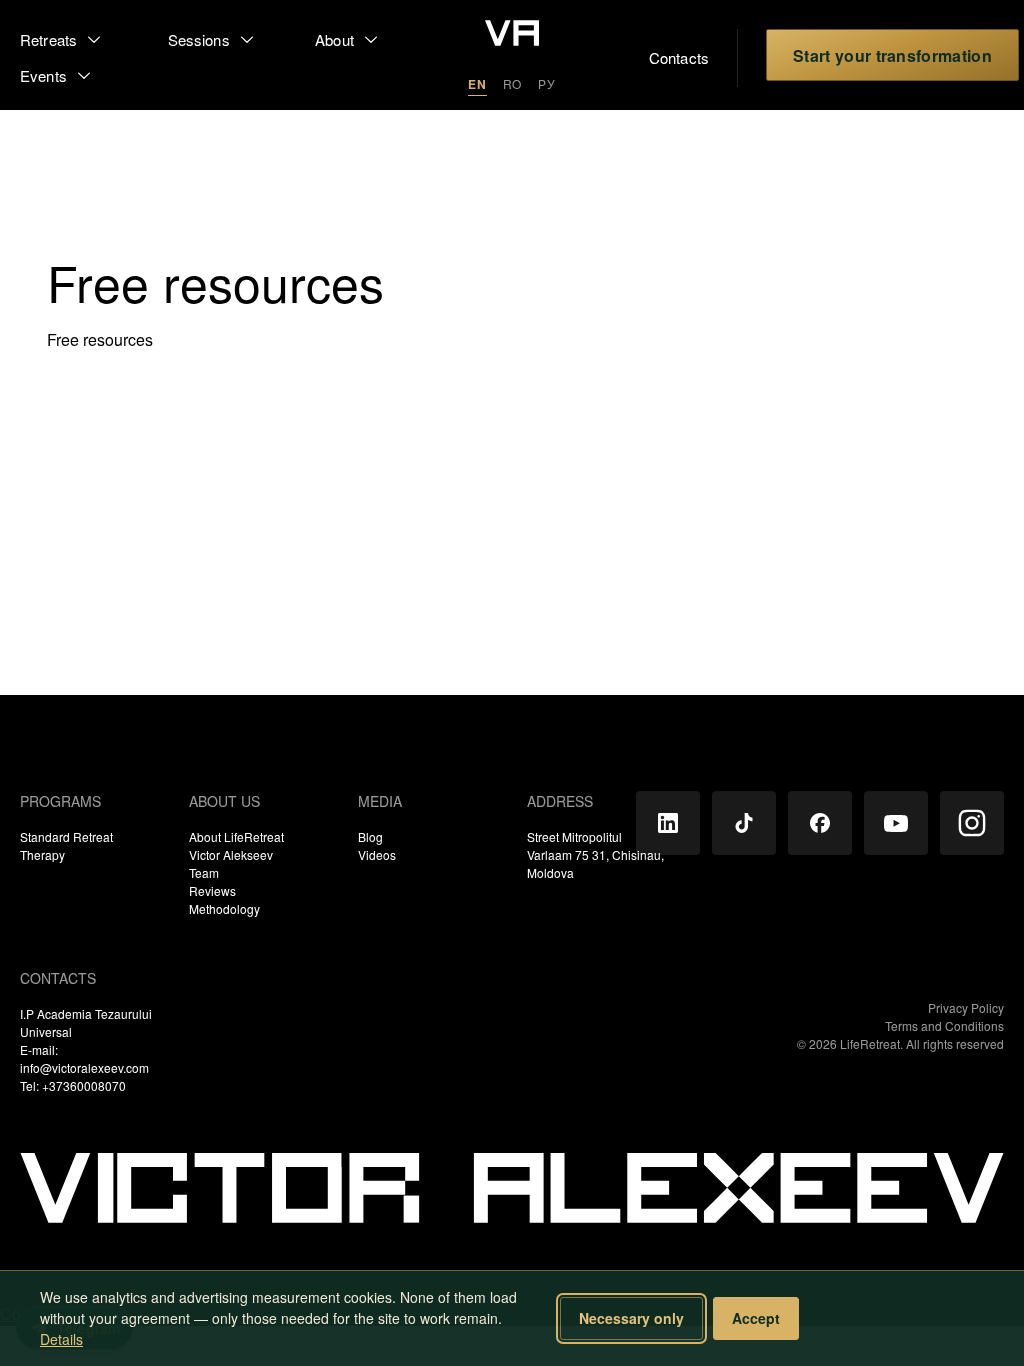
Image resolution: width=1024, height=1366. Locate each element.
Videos (377, 854)
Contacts (656, 57)
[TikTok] (744, 823)
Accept (756, 1318)
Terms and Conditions (944, 1025)
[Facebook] (820, 823)
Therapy (42, 854)
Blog (370, 836)
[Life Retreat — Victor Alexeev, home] (512, 35)
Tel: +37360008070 (73, 1085)
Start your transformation (892, 55)
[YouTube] (896, 823)
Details (61, 1339)
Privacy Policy (966, 1007)
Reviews (212, 890)
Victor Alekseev (231, 854)
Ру (547, 83)
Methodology (224, 908)
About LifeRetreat (236, 836)
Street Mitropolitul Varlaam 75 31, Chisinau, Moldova (595, 854)
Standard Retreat (66, 836)
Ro (513, 83)
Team (204, 872)
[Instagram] (972, 823)
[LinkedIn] (668, 823)
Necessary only (631, 1318)
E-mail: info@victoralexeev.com (84, 1058)
